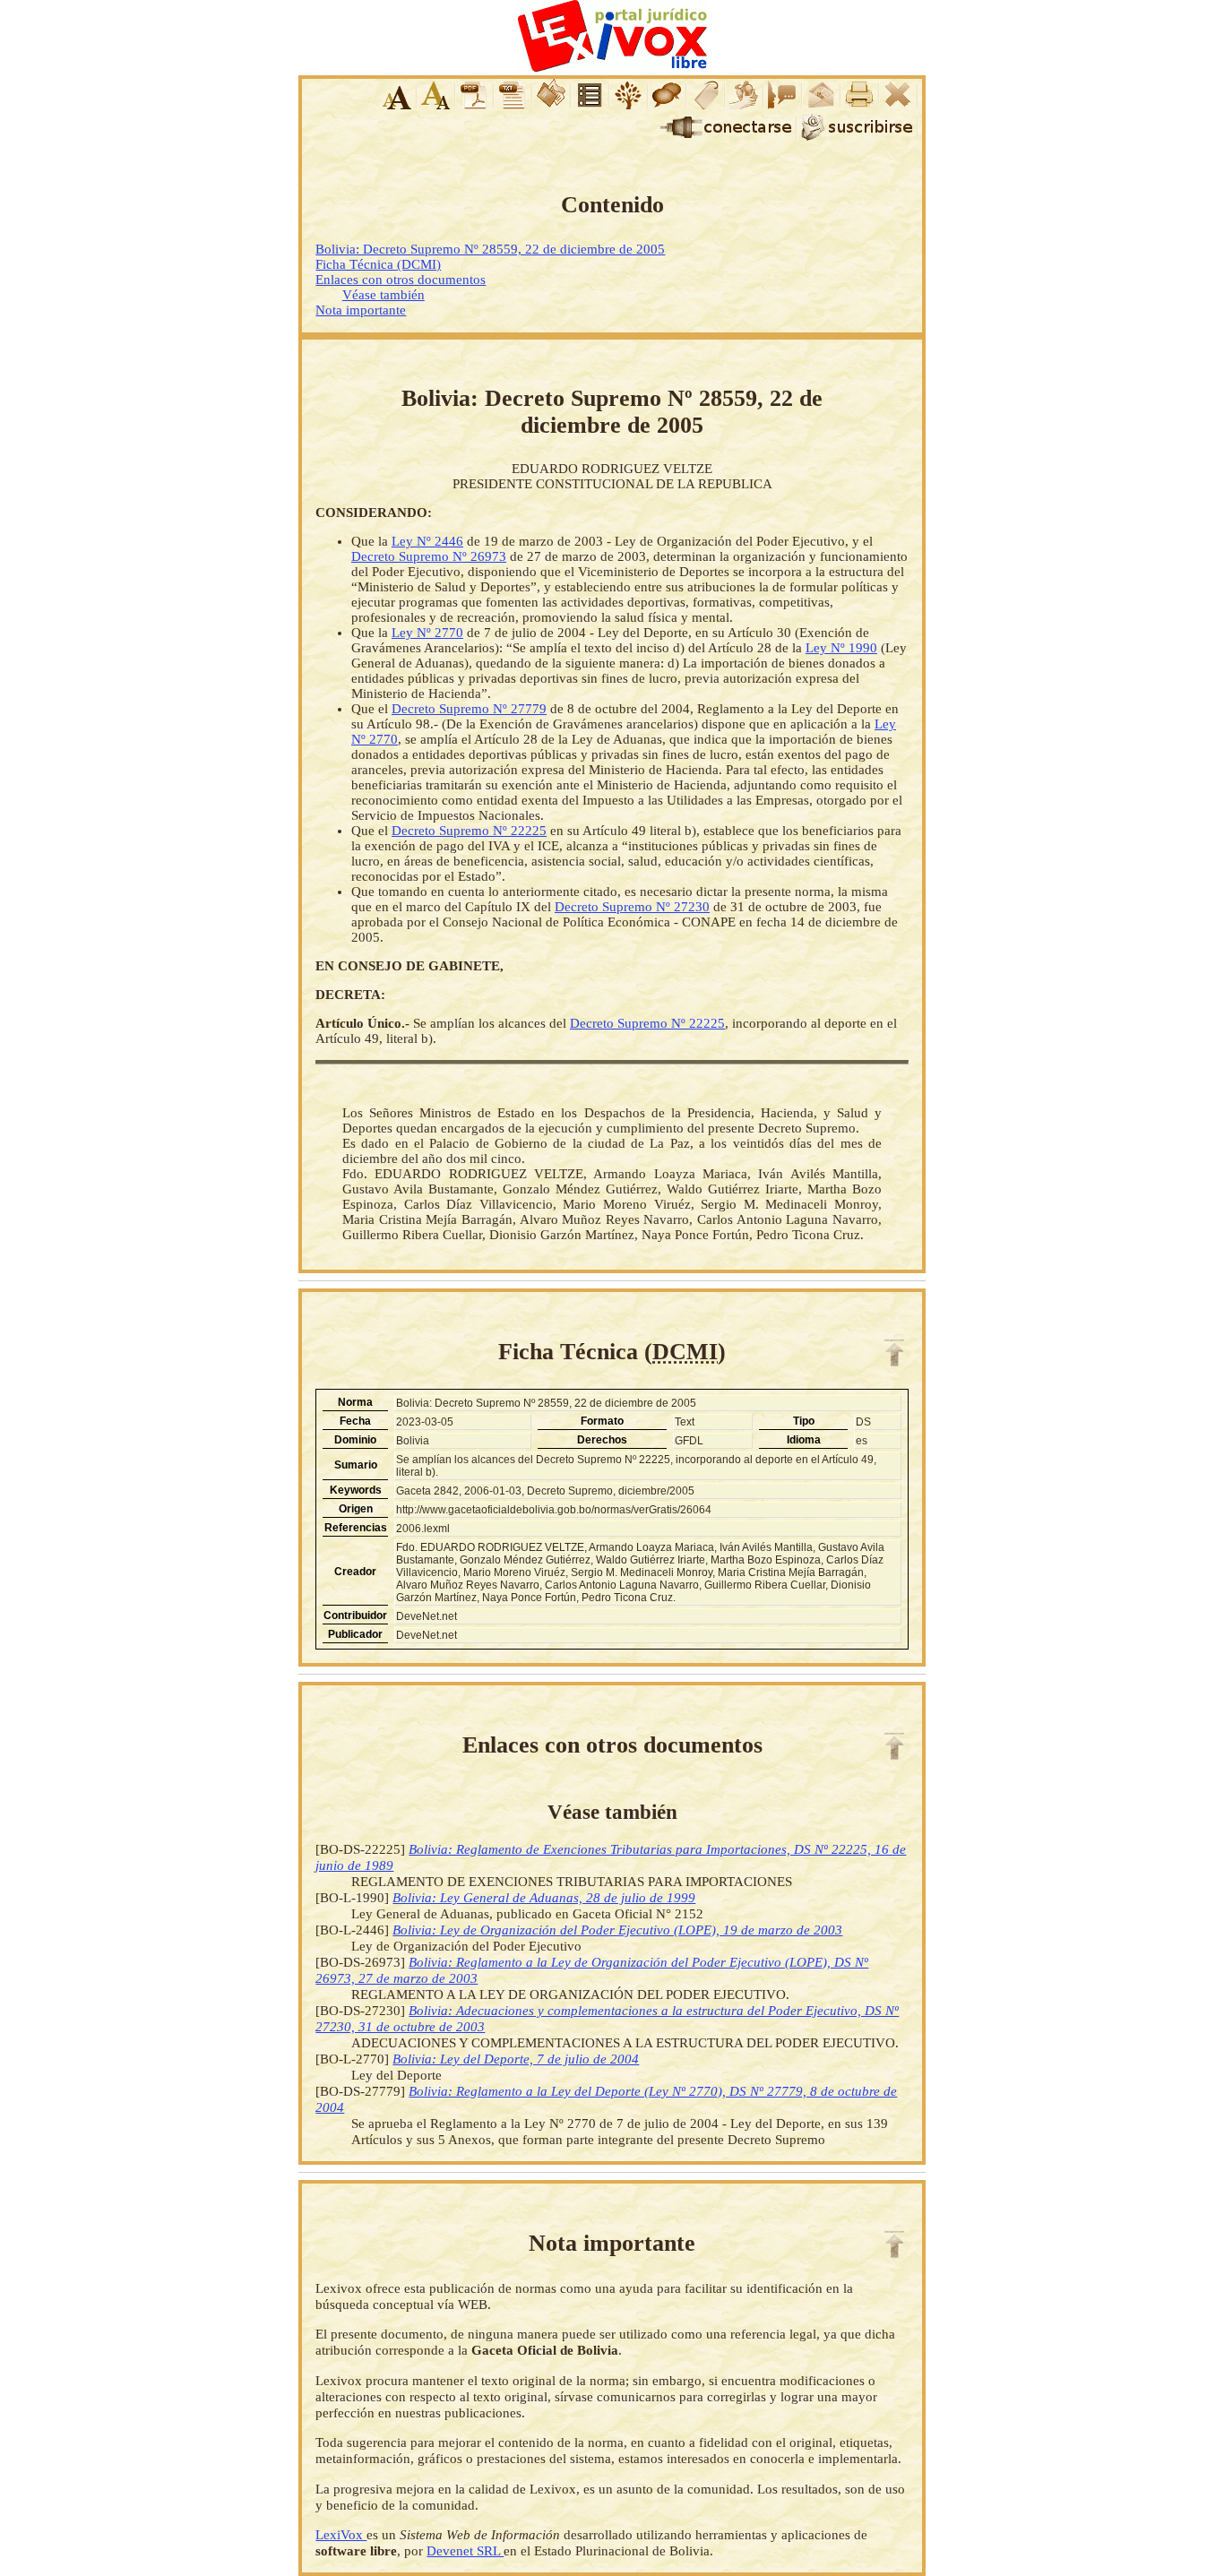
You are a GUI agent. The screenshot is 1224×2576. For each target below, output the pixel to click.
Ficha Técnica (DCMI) (378, 264)
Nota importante (361, 310)
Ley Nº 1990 (841, 648)
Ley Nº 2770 (427, 633)
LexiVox (341, 2534)
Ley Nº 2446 (427, 541)
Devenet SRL (465, 2550)
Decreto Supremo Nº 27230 (632, 907)
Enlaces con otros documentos (401, 280)
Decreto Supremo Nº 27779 (469, 709)
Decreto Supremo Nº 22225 (469, 831)
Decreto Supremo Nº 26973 (429, 556)
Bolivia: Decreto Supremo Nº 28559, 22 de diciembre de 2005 (490, 249)
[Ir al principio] (894, 1353)
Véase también (384, 295)
